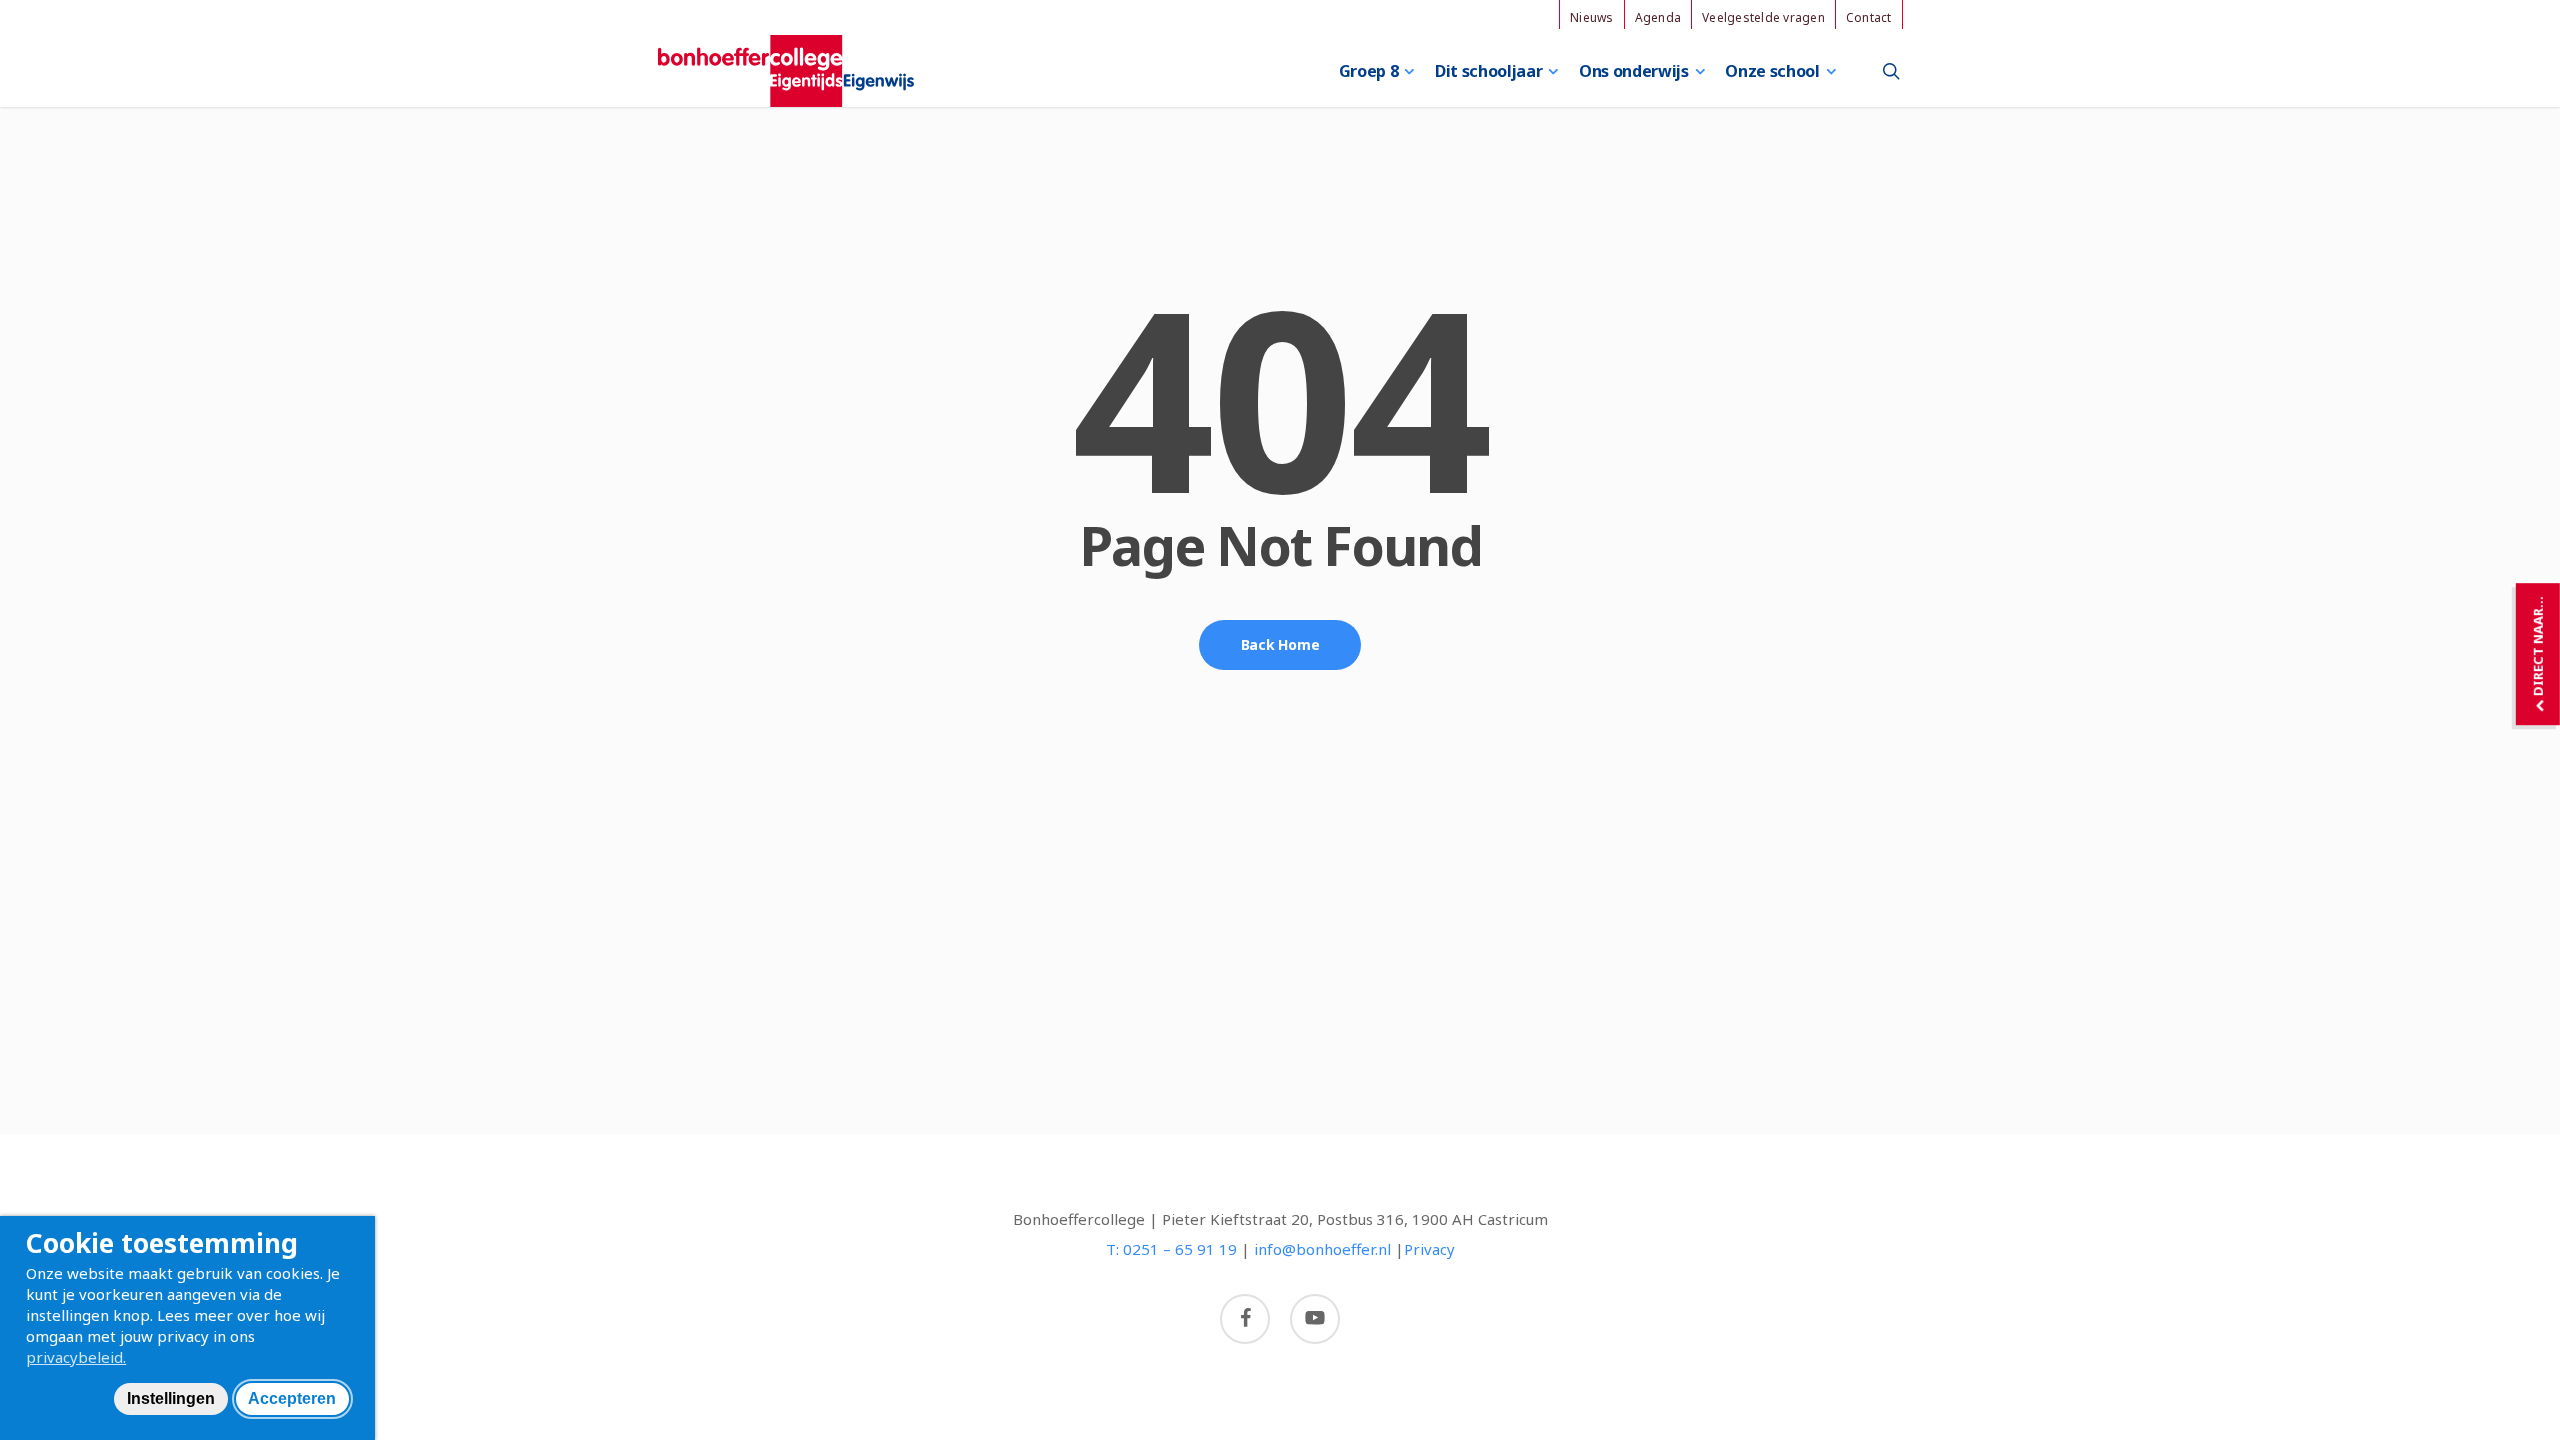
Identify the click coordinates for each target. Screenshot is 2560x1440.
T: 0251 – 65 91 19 (1171, 1249)
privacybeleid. (76, 1357)
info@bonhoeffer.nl (1322, 1249)
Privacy (1429, 1249)
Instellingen (171, 1398)
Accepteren (292, 1398)
